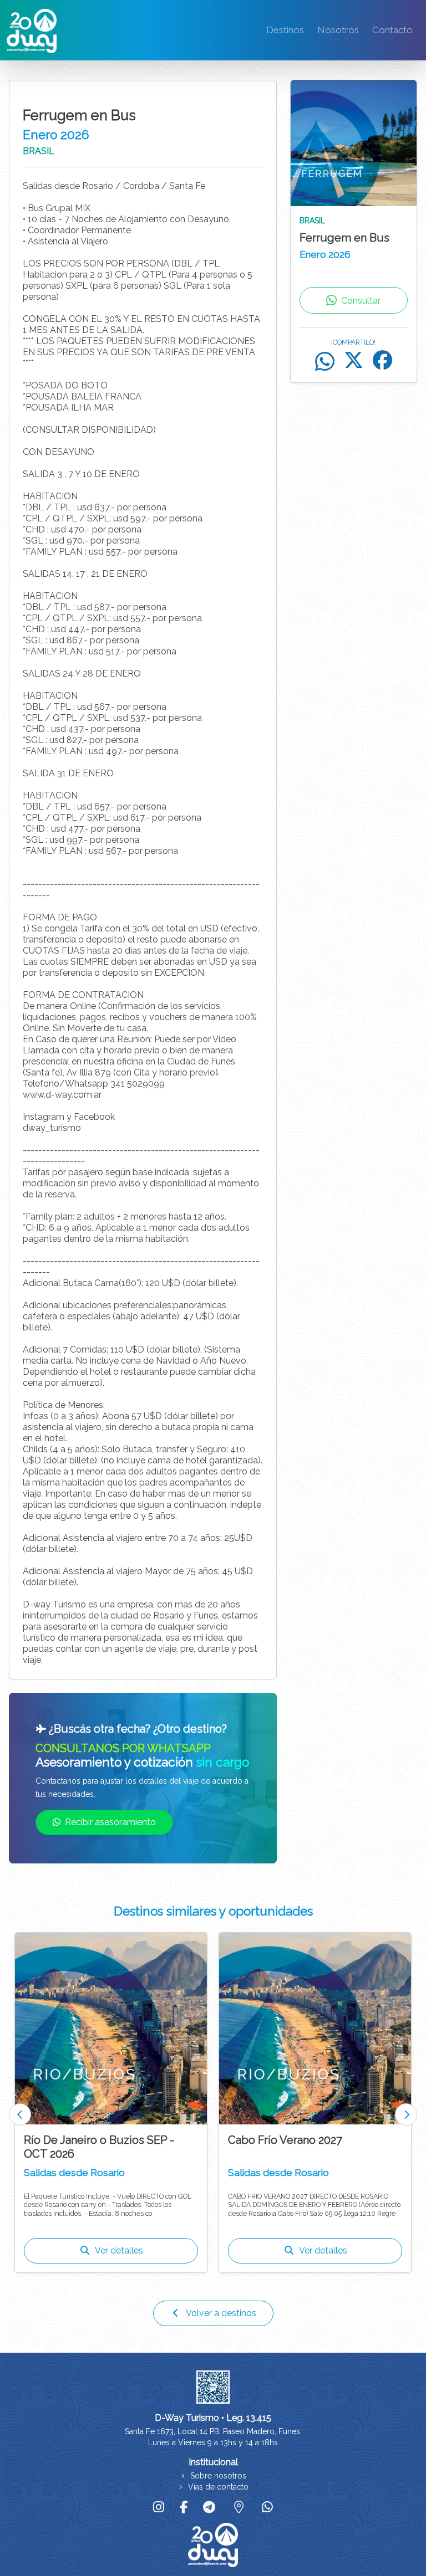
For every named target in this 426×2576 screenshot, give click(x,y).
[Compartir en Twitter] (354, 362)
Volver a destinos (221, 2313)
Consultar (361, 301)
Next (406, 2114)
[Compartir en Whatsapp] (325, 362)
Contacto (392, 30)
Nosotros (338, 30)
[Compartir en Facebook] (382, 362)
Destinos (285, 30)
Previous (20, 2114)
